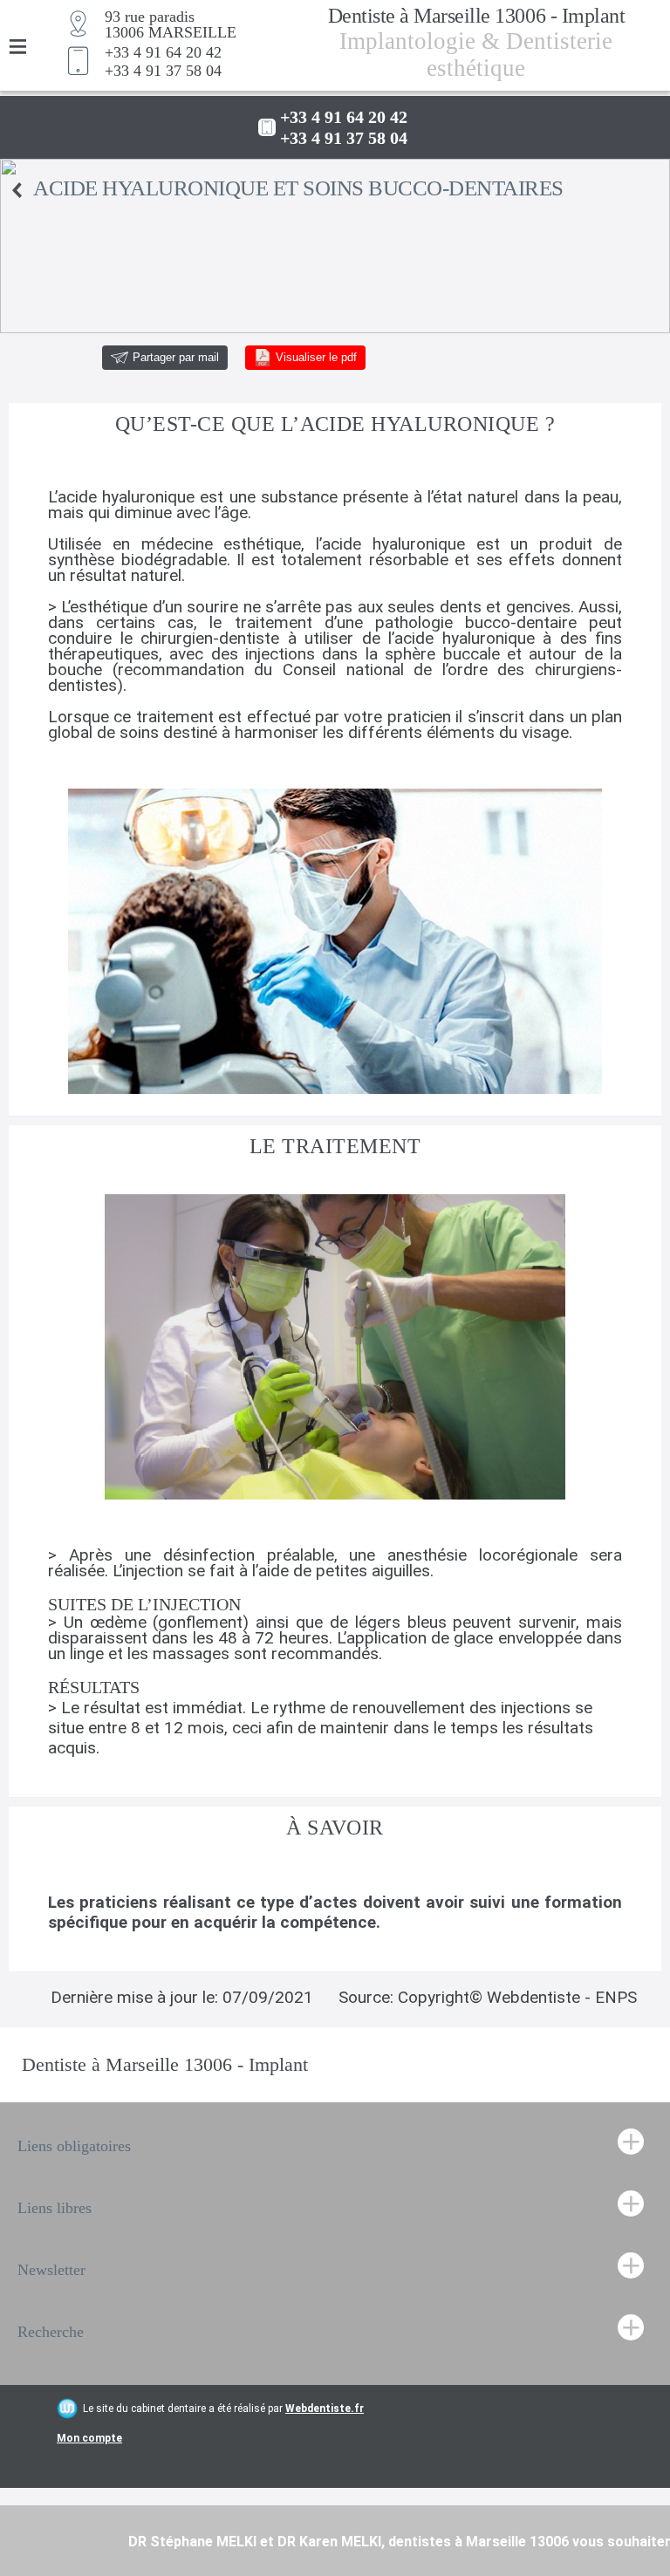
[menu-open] (17, 48)
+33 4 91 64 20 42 (163, 52)
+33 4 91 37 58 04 (163, 71)
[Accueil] (17, 190)
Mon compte (89, 2438)
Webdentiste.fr (325, 2409)
